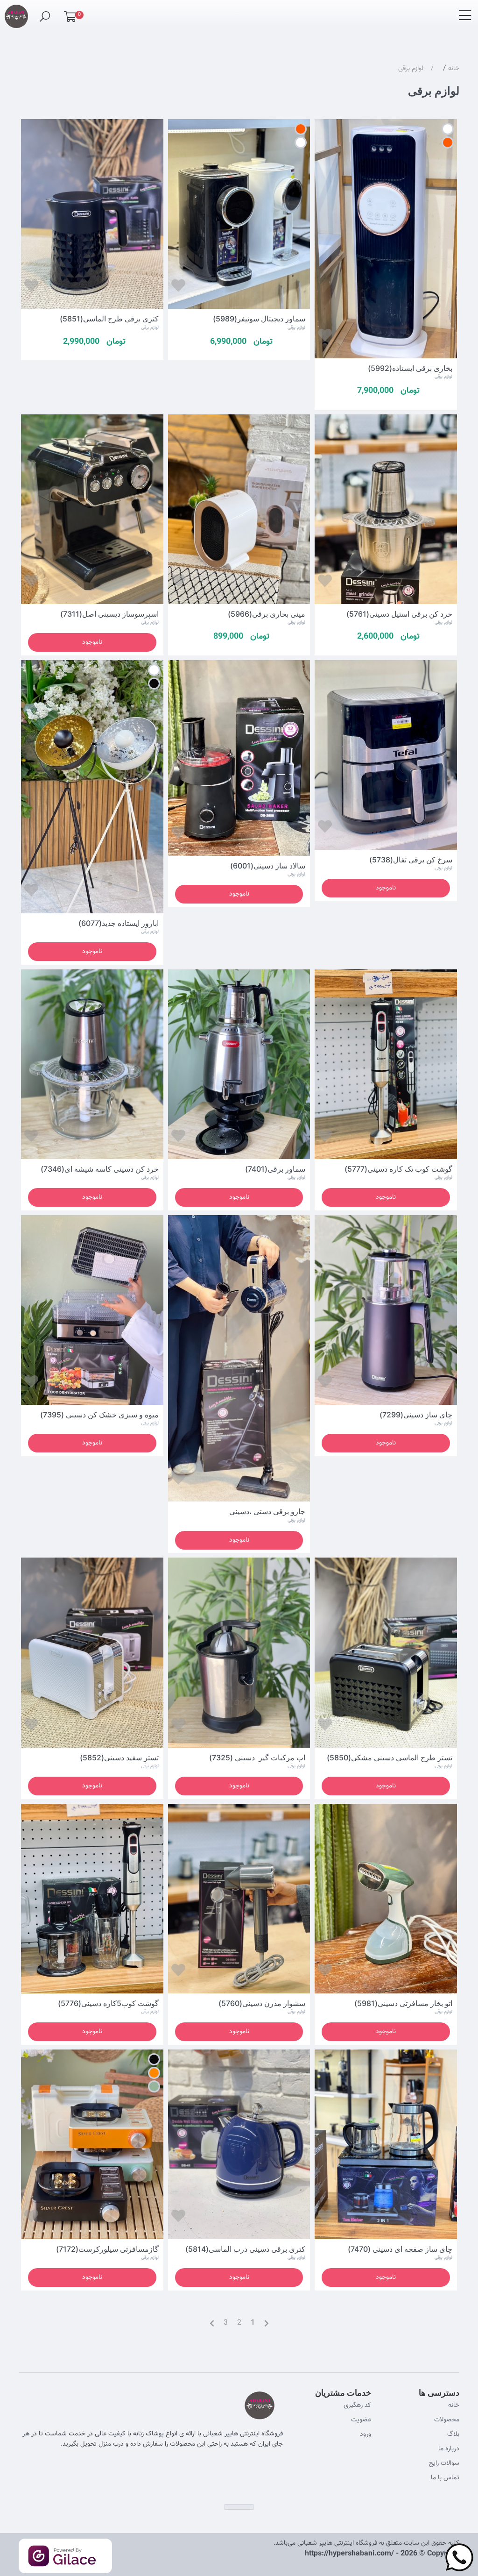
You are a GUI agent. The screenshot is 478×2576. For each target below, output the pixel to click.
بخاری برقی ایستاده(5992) (410, 368)
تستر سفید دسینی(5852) (119, 1758)
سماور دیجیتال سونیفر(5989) (259, 319)
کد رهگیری (357, 2405)
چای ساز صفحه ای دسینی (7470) (400, 2249)
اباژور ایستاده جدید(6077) (119, 923)
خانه (454, 69)
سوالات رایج (444, 2463)
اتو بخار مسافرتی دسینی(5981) (403, 2003)
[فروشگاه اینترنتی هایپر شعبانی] (16, 12)
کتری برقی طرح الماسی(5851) (109, 319)
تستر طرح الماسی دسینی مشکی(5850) (390, 1758)
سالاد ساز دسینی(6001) (268, 866)
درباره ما (449, 2449)
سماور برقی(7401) (275, 1169)
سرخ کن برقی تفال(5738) (411, 860)
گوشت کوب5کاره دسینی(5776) (108, 2003)
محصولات (447, 2420)
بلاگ (453, 2434)
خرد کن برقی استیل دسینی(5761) (399, 614)
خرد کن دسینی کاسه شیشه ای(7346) (100, 1169)
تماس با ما (445, 2478)
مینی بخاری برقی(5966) (267, 614)
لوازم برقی (411, 69)
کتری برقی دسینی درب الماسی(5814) (245, 2249)
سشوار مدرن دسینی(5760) (262, 2003)
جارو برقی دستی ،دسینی (266, 1511)
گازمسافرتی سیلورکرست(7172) (107, 2249)
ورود (366, 2434)
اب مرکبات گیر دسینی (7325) (257, 1758)
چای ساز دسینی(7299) (416, 1415)
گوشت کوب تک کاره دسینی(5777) (398, 1169)
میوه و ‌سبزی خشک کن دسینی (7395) (99, 1415)
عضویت (361, 2420)
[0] (70, 19)
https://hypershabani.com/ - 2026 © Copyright (382, 2554)
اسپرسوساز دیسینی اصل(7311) (109, 614)
